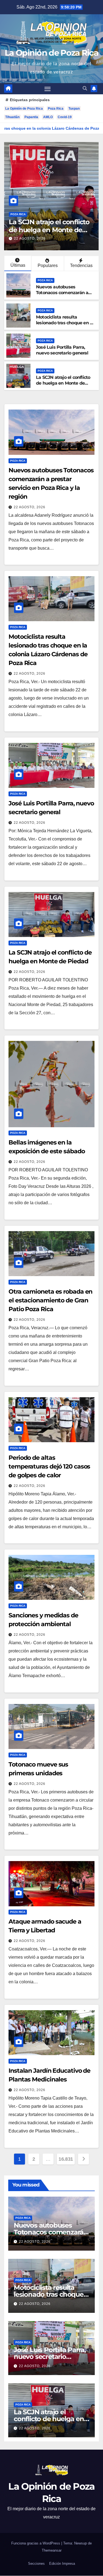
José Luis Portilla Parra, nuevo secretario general (62, 350)
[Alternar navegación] (48, 89)
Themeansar (52, 2550)
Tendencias (81, 265)
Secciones (36, 2564)
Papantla (31, 117)
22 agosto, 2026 (30, 238)
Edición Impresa (62, 2564)
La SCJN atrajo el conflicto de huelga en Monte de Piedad (49, 230)
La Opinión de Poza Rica (51, 53)
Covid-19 (65, 117)
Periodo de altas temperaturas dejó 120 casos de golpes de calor (49, 1466)
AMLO (48, 117)
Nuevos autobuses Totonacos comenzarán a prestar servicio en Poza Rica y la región (62, 295)
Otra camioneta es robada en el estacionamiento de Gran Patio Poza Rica (50, 1300)
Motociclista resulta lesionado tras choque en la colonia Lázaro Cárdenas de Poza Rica (65, 326)
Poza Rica (56, 109)
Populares (48, 265)
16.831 (66, 2159)
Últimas (18, 265)
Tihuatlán (12, 117)
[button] (85, 88)
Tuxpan (74, 109)
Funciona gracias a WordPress (36, 2543)
